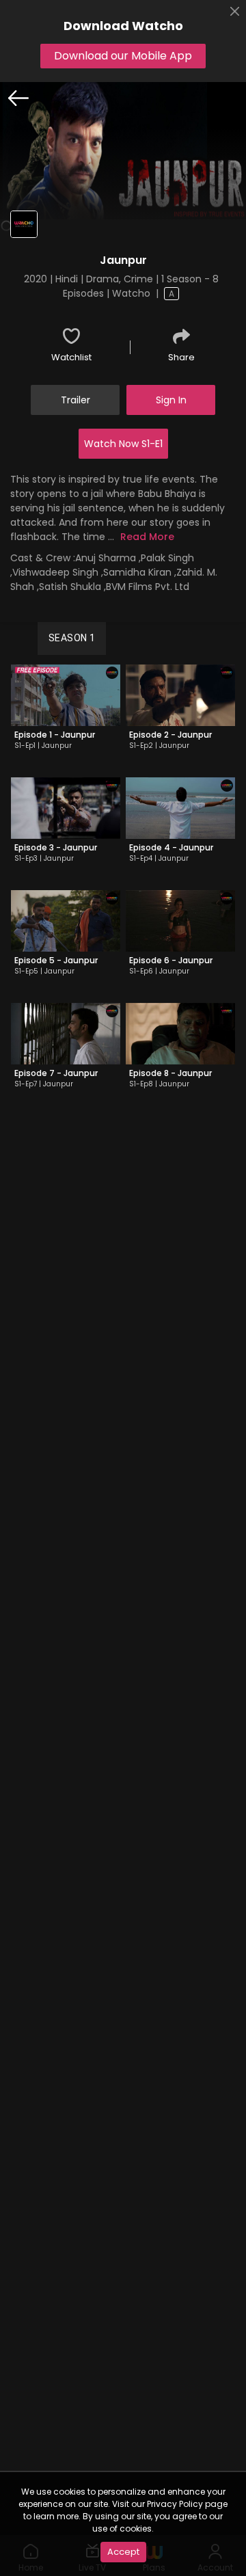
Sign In (171, 400)
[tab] (72, 639)
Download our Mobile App (123, 56)
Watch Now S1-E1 (123, 444)
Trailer (76, 400)
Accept (123, 2552)
